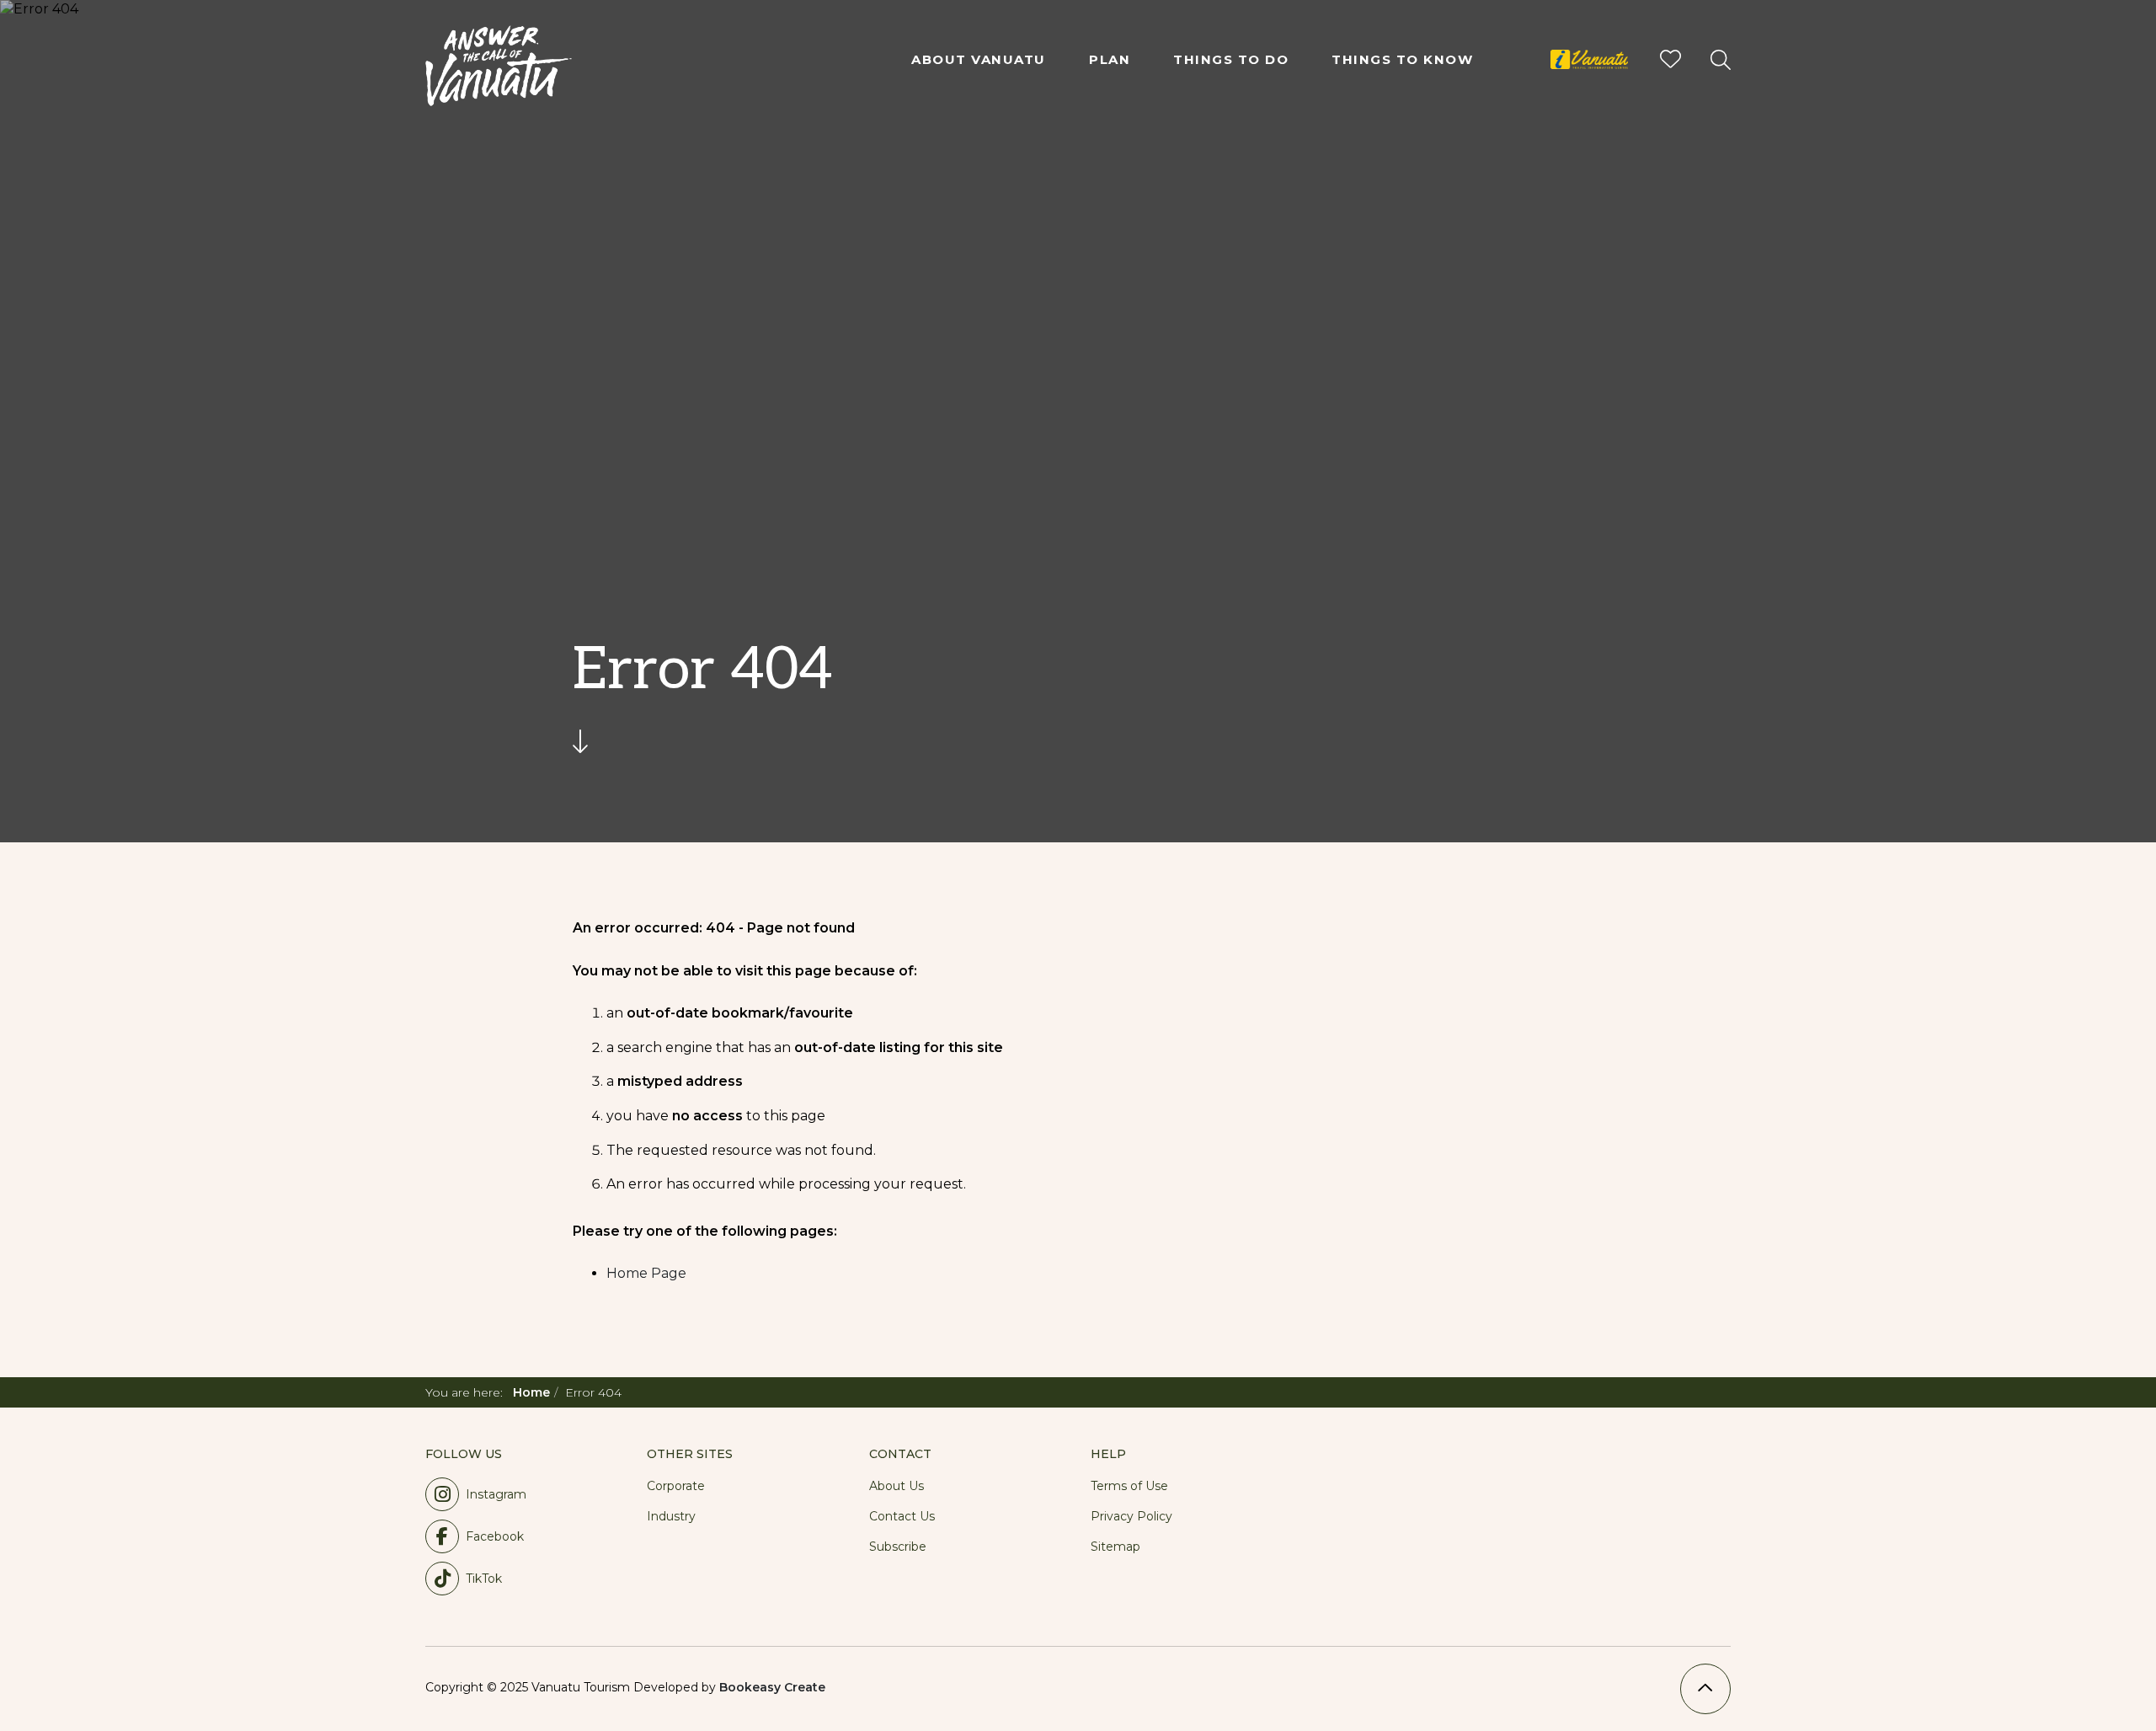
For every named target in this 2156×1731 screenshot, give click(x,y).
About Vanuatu (979, 59)
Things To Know (1402, 59)
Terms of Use (1129, 1486)
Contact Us (902, 1516)
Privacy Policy (1131, 1516)
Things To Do (1231, 59)
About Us (897, 1486)
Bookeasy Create (772, 1687)
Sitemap (1115, 1547)
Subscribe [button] (898, 1547)
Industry (671, 1516)
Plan (1110, 59)
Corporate (676, 1486)
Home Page (646, 1273)
